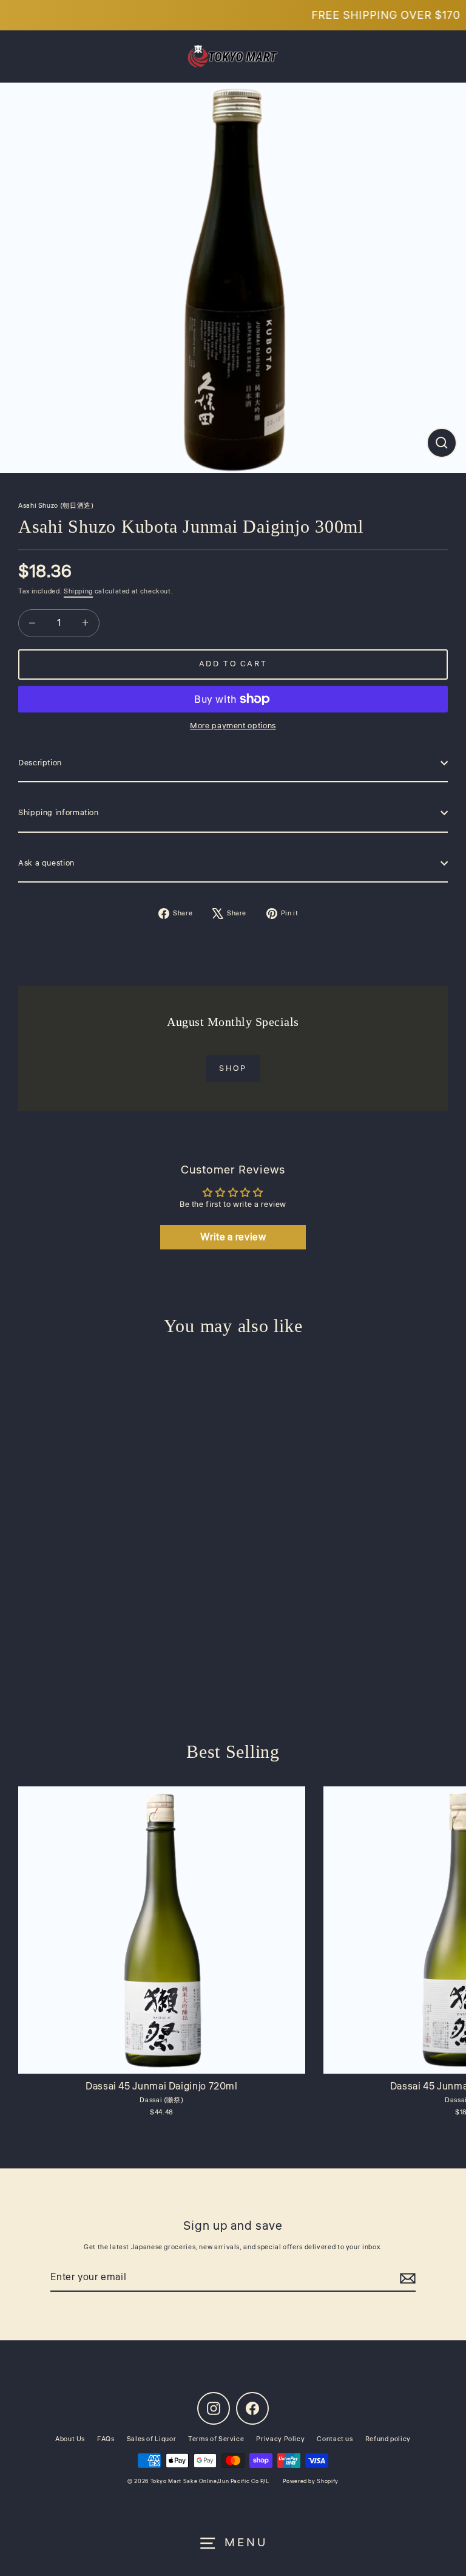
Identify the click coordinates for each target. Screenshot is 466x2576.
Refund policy (388, 2439)
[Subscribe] (408, 2278)
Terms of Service (216, 2439)
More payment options (233, 726)
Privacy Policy (280, 2439)
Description (40, 763)
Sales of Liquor (152, 2439)
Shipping (78, 591)
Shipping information (59, 813)
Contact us (335, 2439)
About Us (70, 2439)
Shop (233, 1068)
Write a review (233, 1237)
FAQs (106, 2439)
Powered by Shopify (310, 2482)
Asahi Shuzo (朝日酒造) (56, 506)
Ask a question (46, 863)
